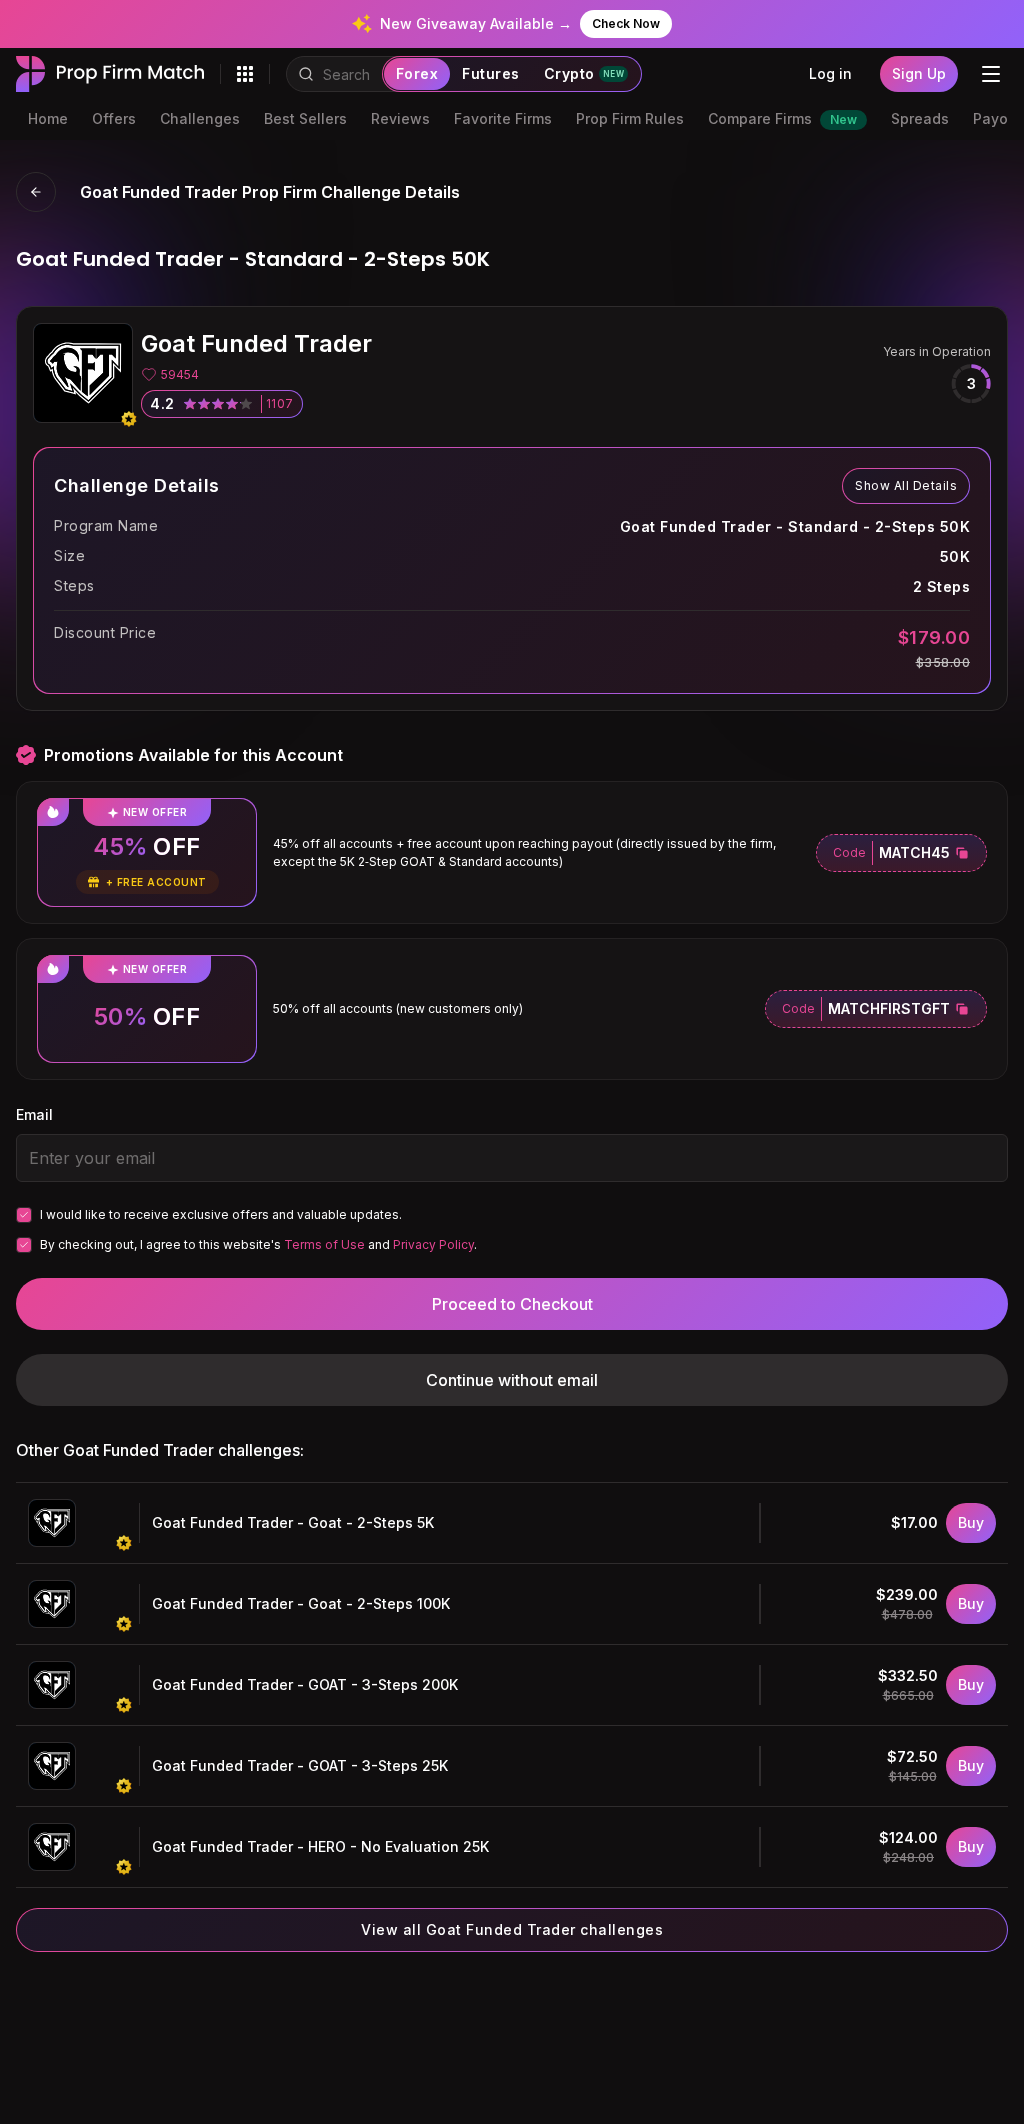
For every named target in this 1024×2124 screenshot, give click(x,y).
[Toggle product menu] (245, 74)
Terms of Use (324, 1244)
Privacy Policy (433, 1244)
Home (48, 118)
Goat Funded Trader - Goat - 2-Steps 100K (301, 1603)
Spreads (920, 118)
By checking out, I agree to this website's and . (258, 1244)
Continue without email (512, 1380)
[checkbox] (24, 1215)
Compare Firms (782, 118)
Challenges (200, 118)
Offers (114, 118)
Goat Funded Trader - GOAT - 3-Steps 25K (300, 1765)
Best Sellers (305, 118)
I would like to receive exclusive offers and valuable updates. (221, 1214)
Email (34, 1114)
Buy (971, 1522)
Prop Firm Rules (630, 118)
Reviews (400, 118)
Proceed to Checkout (512, 1304)
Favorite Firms (503, 118)
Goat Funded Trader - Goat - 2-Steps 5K (293, 1522)
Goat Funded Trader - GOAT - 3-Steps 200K (305, 1684)
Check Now (626, 23)
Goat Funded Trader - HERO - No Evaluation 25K (320, 1846)
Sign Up (919, 73)
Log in (830, 73)
